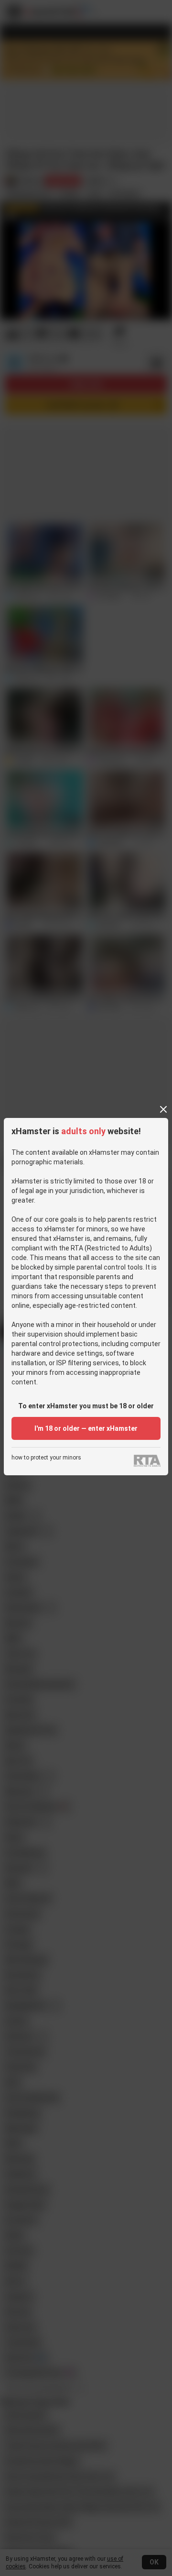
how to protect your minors (46, 1458)
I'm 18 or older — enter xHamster (86, 1428)
